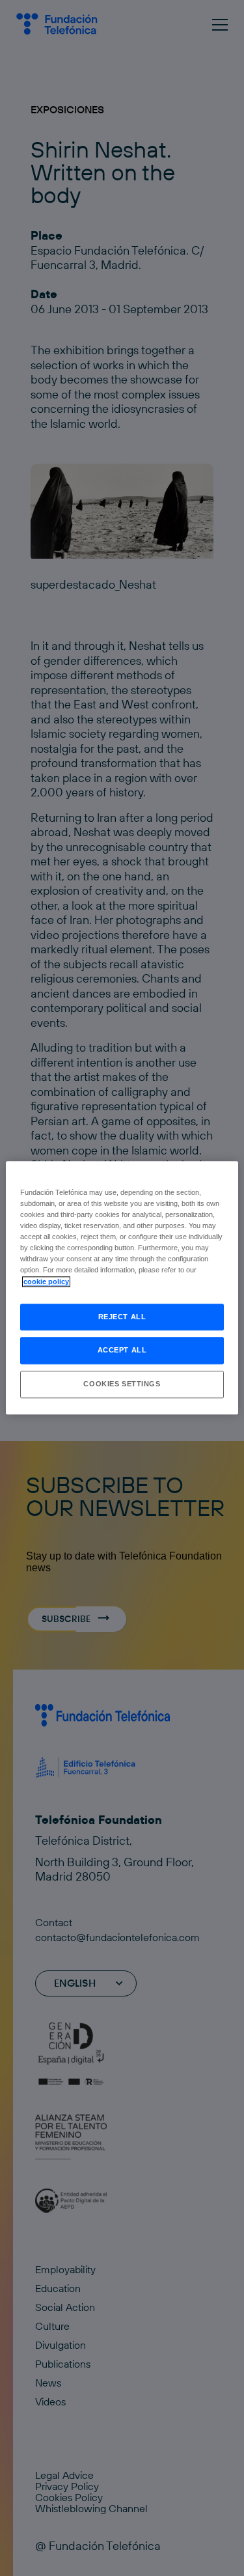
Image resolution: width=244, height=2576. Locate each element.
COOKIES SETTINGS (122, 1384)
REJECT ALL (122, 1317)
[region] (122, 1288)
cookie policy (46, 1281)
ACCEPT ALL (122, 1351)
